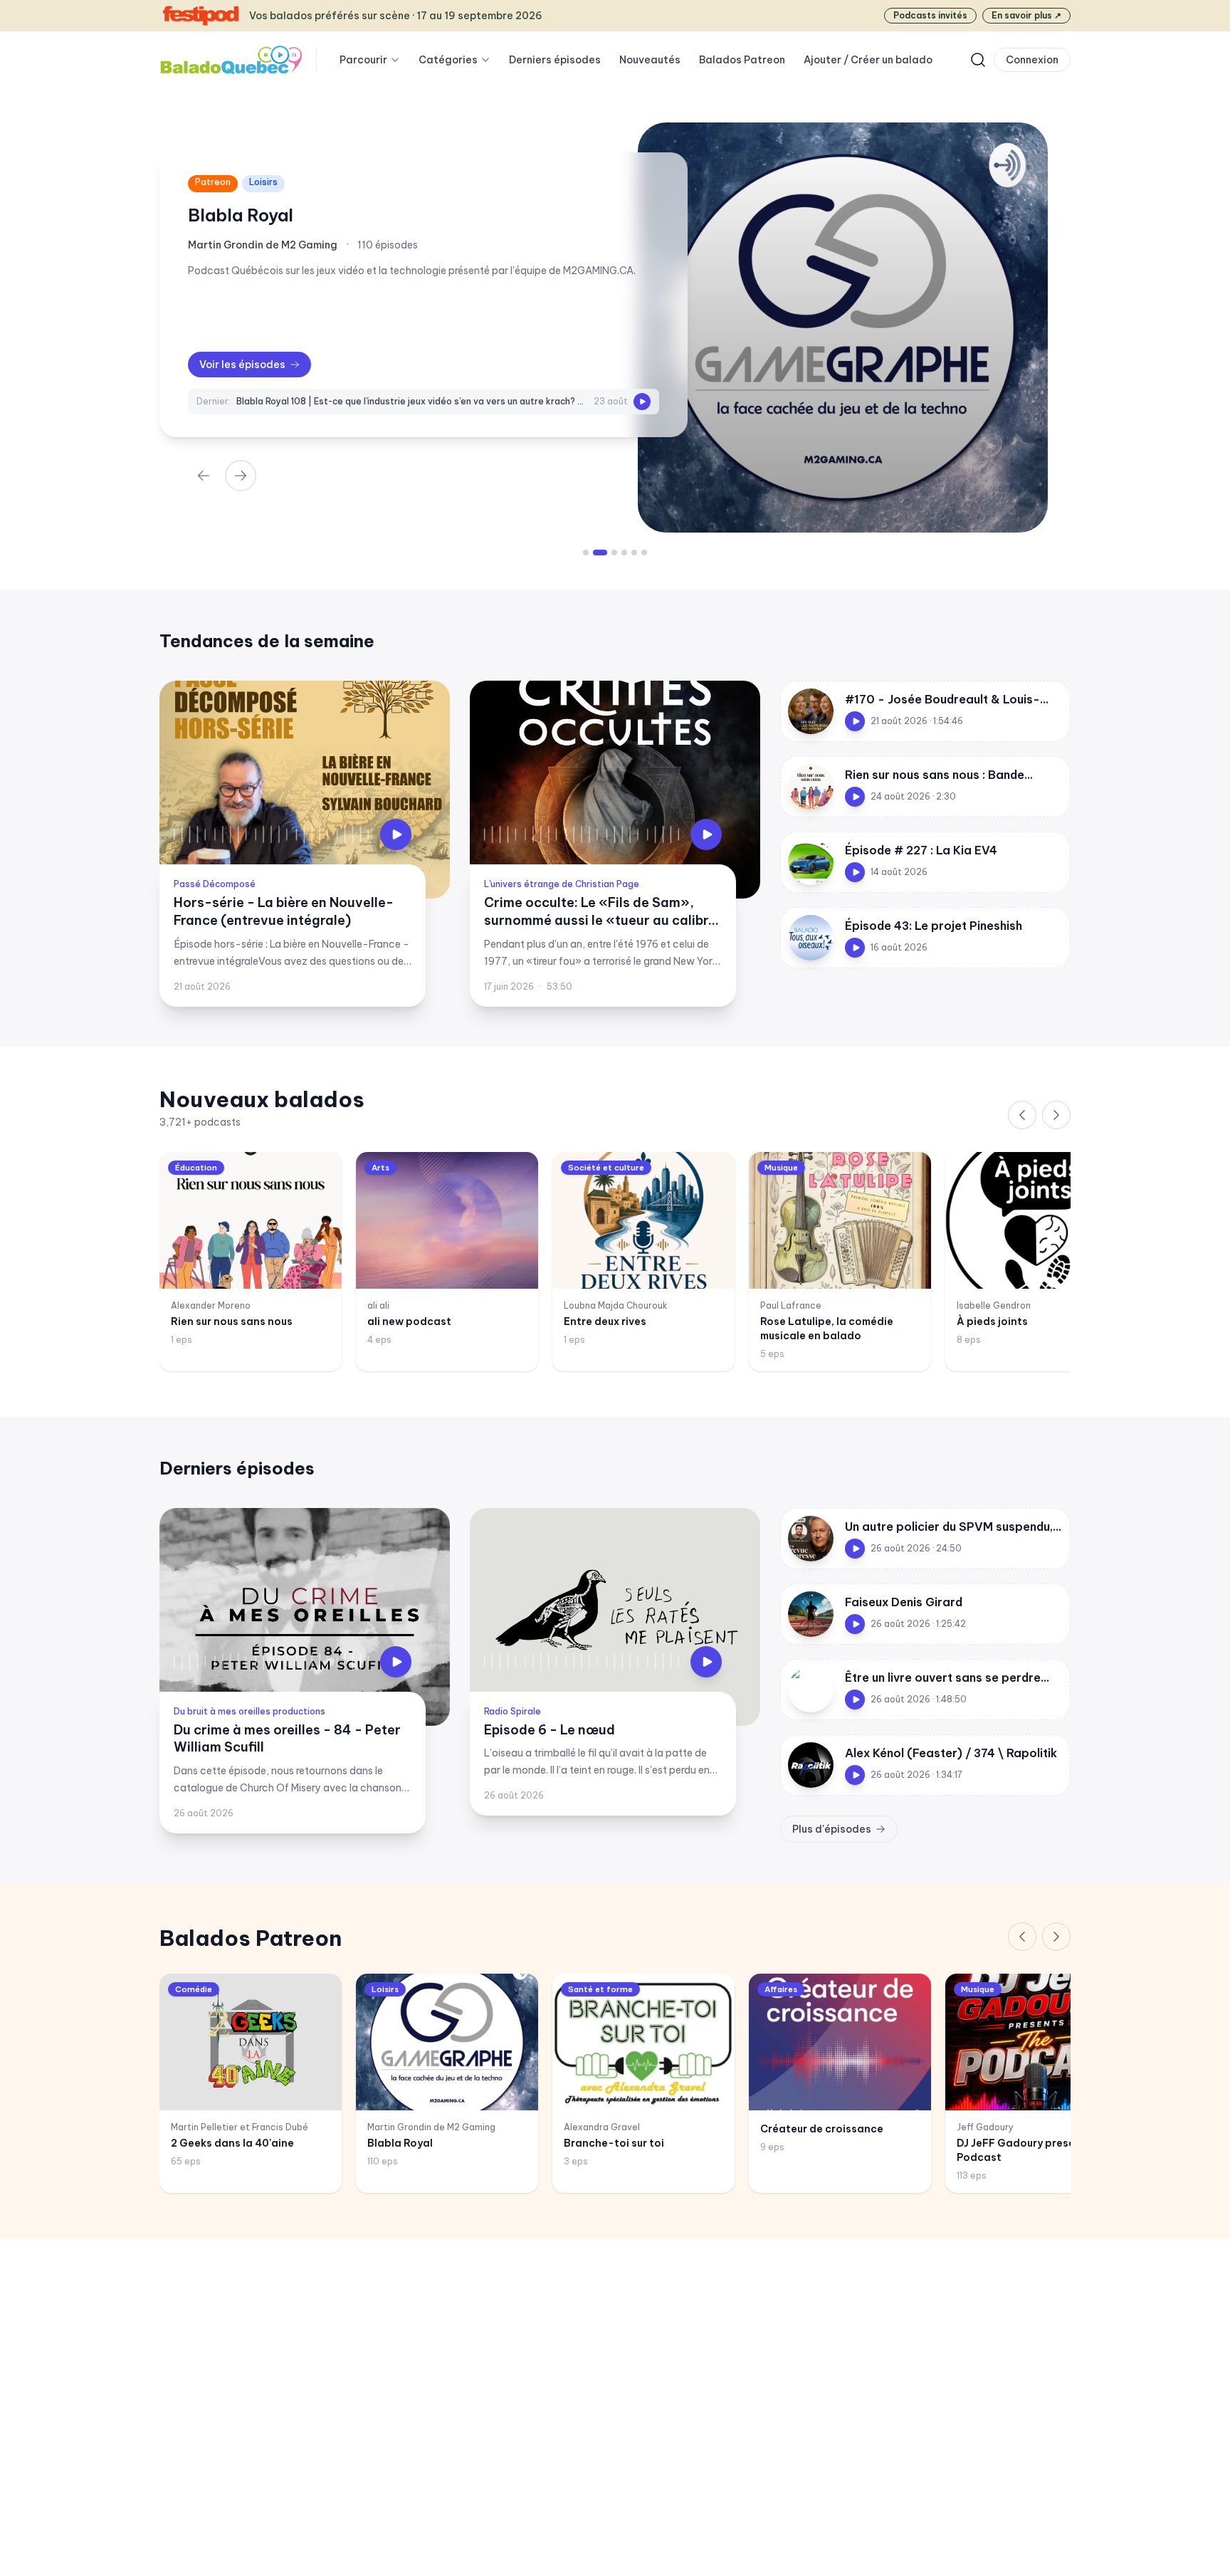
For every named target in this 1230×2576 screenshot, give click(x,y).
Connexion (1032, 60)
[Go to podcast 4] (624, 553)
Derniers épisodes (555, 60)
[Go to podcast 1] (586, 553)
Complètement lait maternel (300, 401)
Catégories (448, 60)
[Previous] (1022, 1115)
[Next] (241, 476)
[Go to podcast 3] (610, 553)
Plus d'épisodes (832, 1829)
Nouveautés (650, 60)
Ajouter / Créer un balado (868, 60)
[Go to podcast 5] (634, 553)
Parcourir (363, 60)
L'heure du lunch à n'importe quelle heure (361, 215)
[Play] (642, 402)
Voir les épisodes (242, 365)
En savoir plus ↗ (1026, 15)
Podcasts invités (930, 15)
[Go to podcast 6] (644, 553)
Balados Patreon (742, 60)
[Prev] (204, 476)
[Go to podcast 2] (596, 553)
